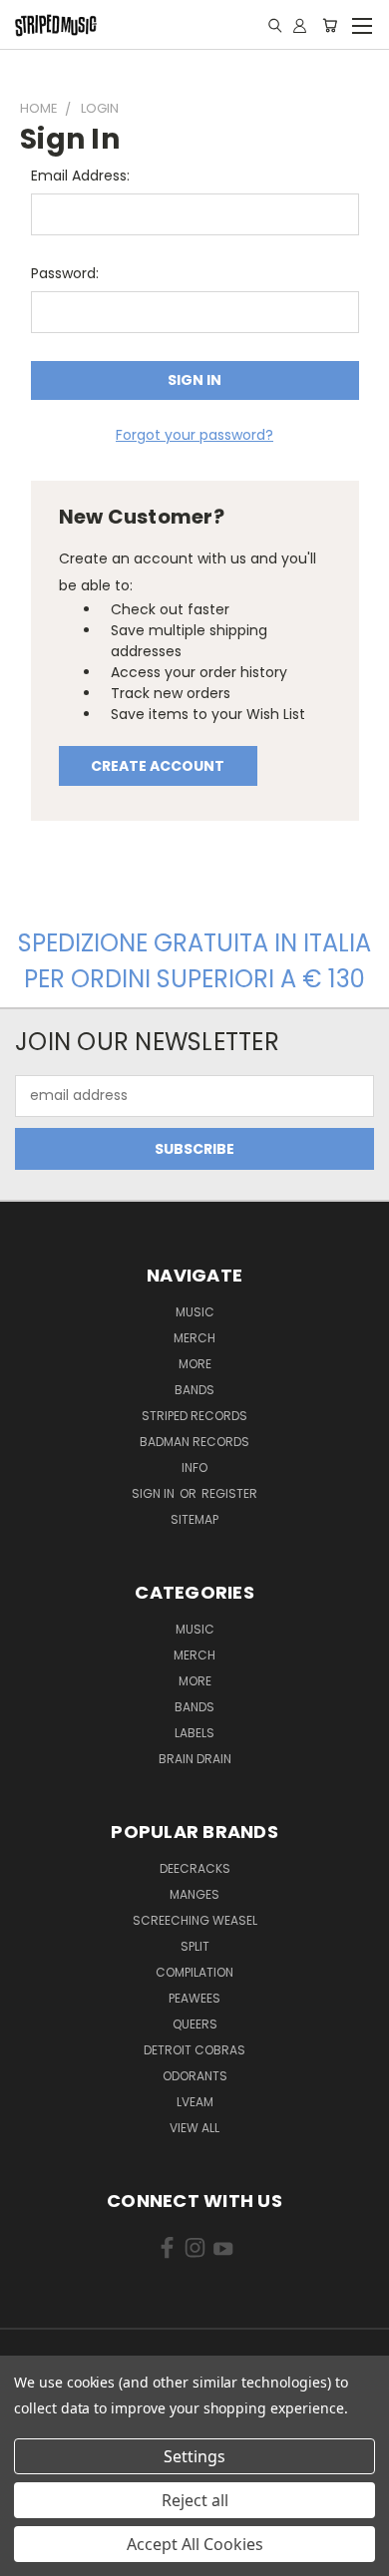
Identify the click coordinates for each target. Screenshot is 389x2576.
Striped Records (194, 1416)
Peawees (194, 1998)
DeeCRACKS (195, 1868)
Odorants (195, 2076)
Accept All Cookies (195, 2544)
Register (229, 1493)
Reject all (195, 2500)
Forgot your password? (194, 435)
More (195, 1364)
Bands (194, 1390)
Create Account (158, 766)
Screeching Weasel (195, 1920)
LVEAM (195, 2102)
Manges (194, 1894)
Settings (194, 2456)
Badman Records (194, 1442)
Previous (31, 2556)
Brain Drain (195, 1759)
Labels (194, 1733)
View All (194, 2128)
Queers (195, 2024)
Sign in (155, 1493)
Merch (194, 1338)
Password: (65, 273)
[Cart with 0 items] (330, 25)
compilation (194, 1972)
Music (195, 1312)
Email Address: (80, 176)
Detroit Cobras (194, 2050)
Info (194, 1468)
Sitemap (194, 1519)
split (195, 1946)
